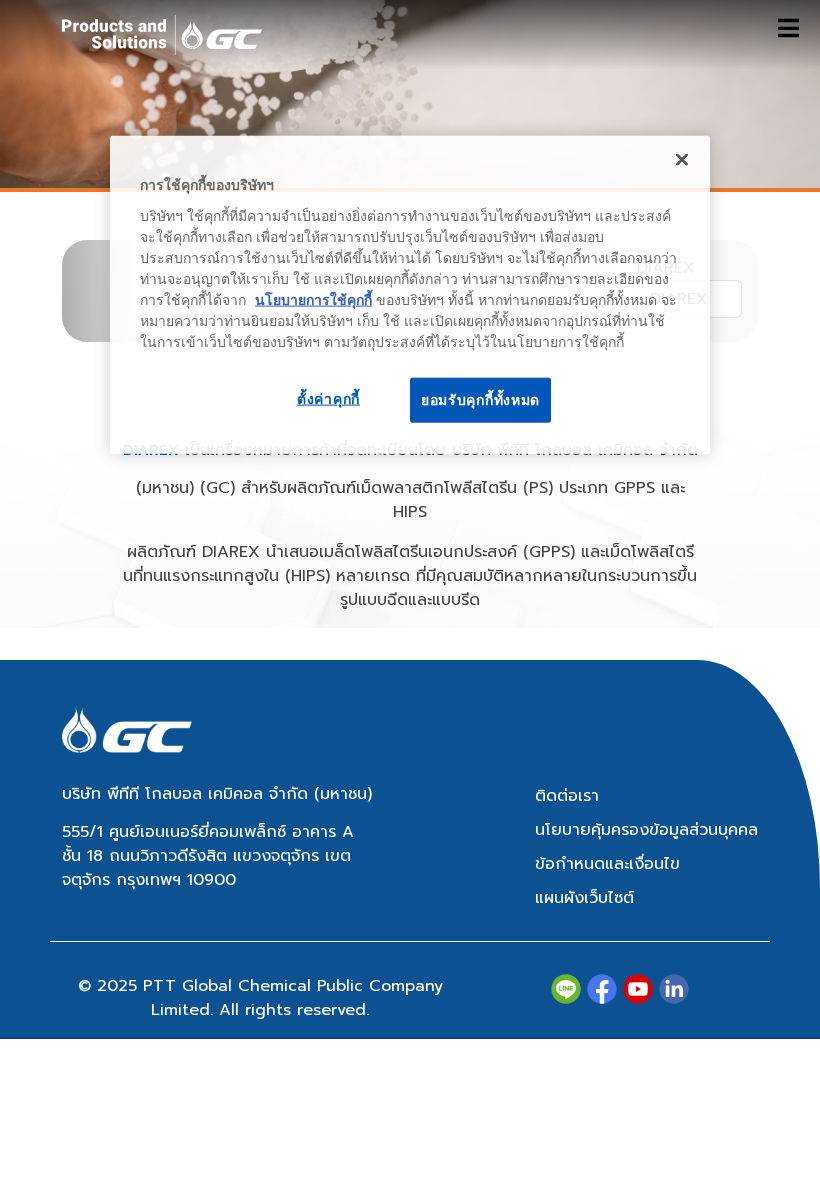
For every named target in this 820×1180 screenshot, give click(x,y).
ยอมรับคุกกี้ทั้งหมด (480, 399)
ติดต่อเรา (567, 796)
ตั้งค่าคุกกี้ (328, 398)
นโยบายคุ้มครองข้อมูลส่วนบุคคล (646, 830)
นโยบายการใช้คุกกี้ (313, 299)
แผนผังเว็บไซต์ (584, 898)
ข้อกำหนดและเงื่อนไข (607, 864)
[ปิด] (682, 160)
